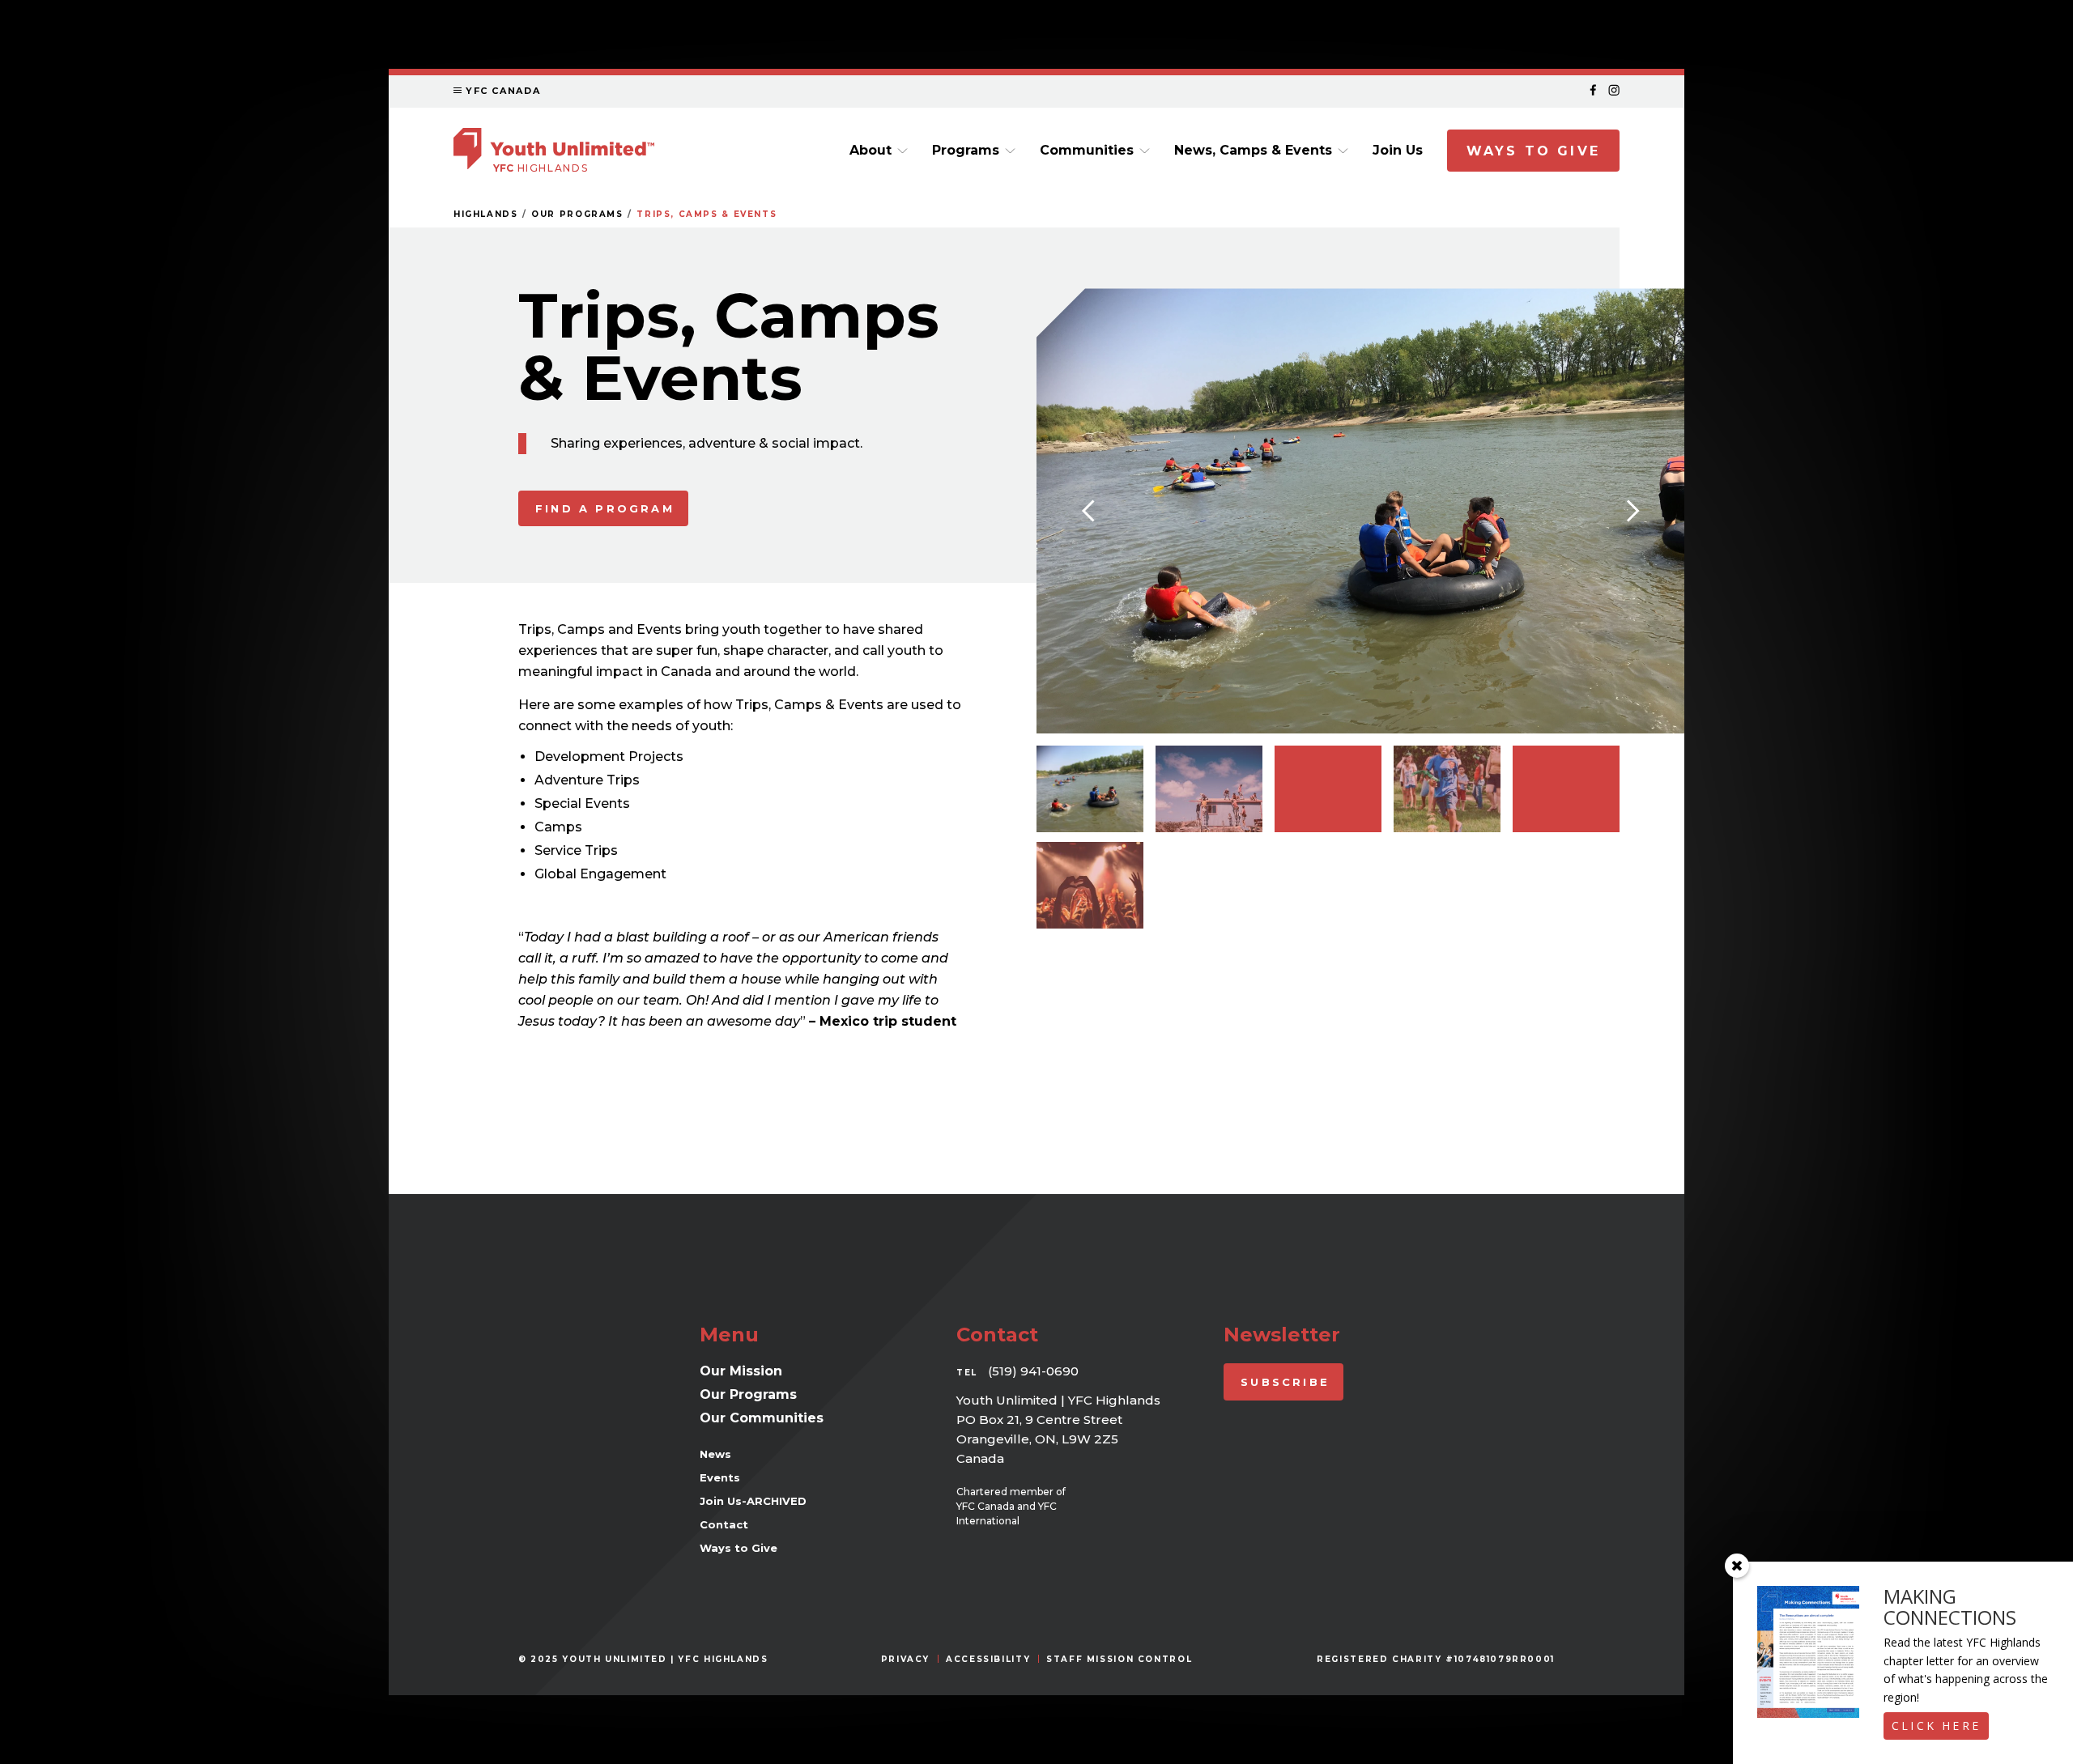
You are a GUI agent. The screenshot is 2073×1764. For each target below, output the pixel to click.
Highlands (486, 214)
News (715, 1454)
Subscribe (1285, 1382)
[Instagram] (1614, 91)
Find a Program (605, 508)
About (870, 150)
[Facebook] (1593, 91)
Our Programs (577, 214)
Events (720, 1477)
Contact (724, 1524)
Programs (966, 150)
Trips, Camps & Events (707, 214)
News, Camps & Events (1253, 150)
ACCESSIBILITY (988, 1659)
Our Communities (762, 1418)
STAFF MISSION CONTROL (1119, 1659)
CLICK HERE (1936, 1726)
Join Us (1398, 150)
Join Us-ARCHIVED (753, 1501)
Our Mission (741, 1371)
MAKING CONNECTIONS (1950, 1607)
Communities (1087, 150)
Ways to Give (1533, 151)
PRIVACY (905, 1659)
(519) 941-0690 (1033, 1371)
